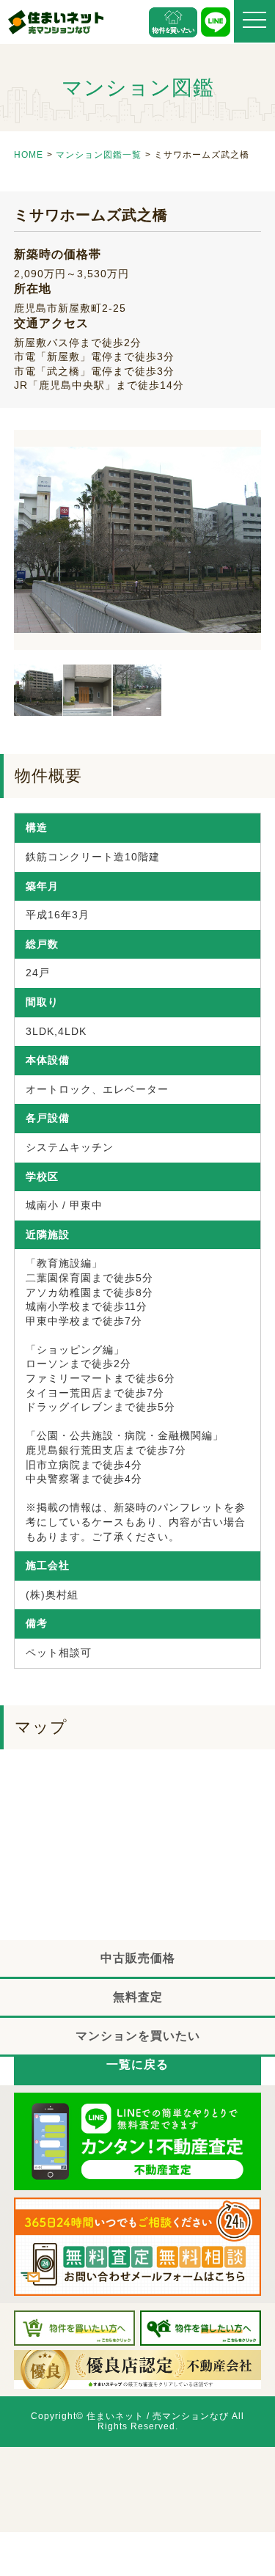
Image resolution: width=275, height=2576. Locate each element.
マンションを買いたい (138, 2036)
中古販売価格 (138, 1958)
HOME (29, 155)
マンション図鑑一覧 (99, 155)
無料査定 (138, 1997)
